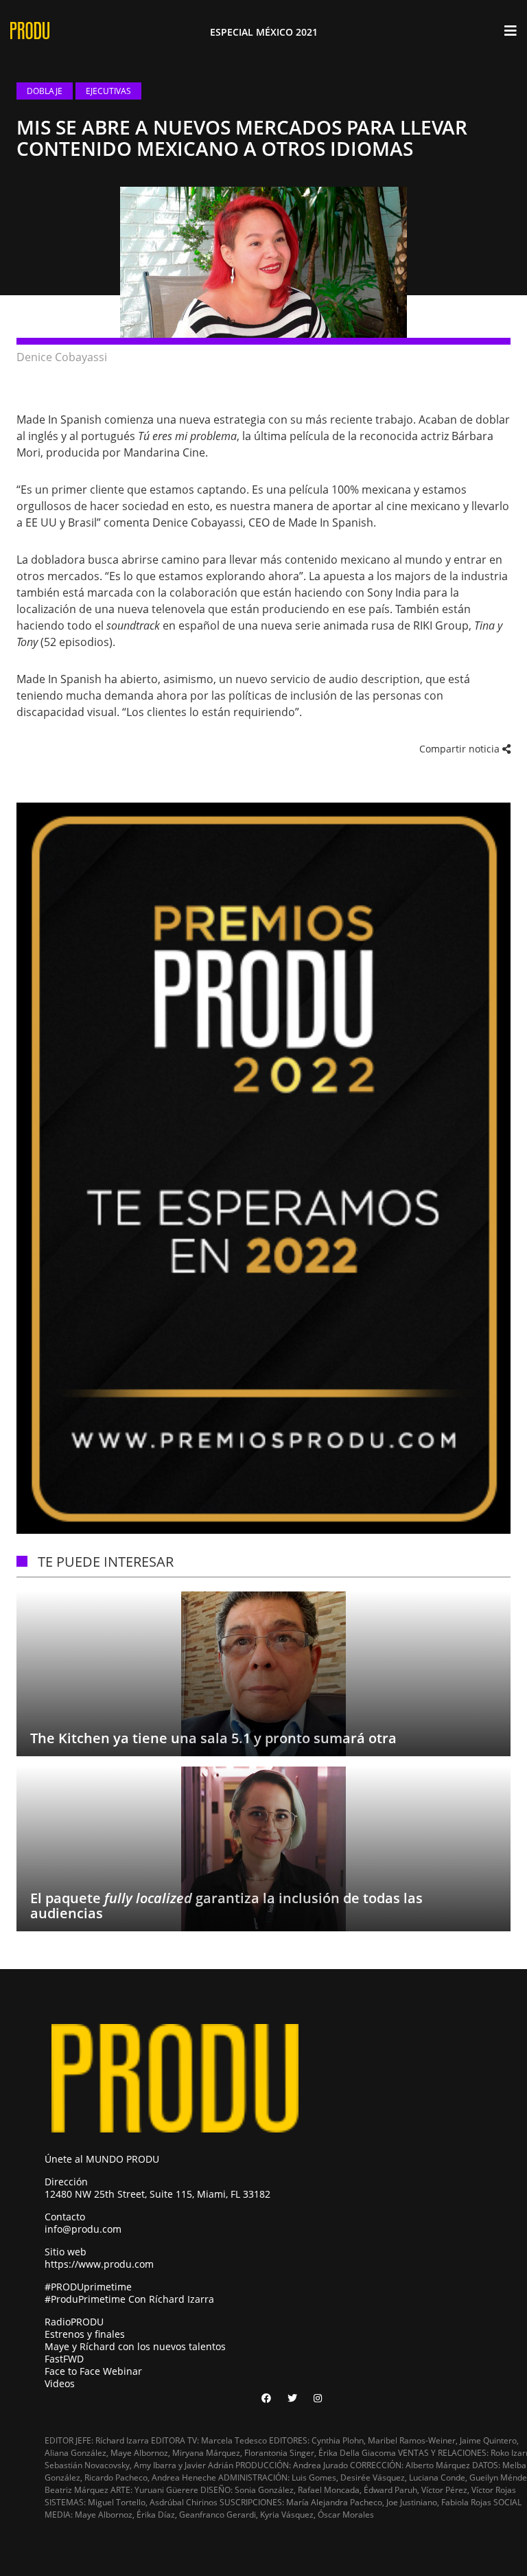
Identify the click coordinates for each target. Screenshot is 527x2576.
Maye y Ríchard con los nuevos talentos (135, 2346)
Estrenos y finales (85, 2334)
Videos (60, 2383)
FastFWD (64, 2359)
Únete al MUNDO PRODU (102, 2159)
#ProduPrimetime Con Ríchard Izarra (129, 2299)
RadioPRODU (74, 2322)
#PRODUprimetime (88, 2287)
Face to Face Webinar (93, 2371)
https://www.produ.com (99, 2264)
